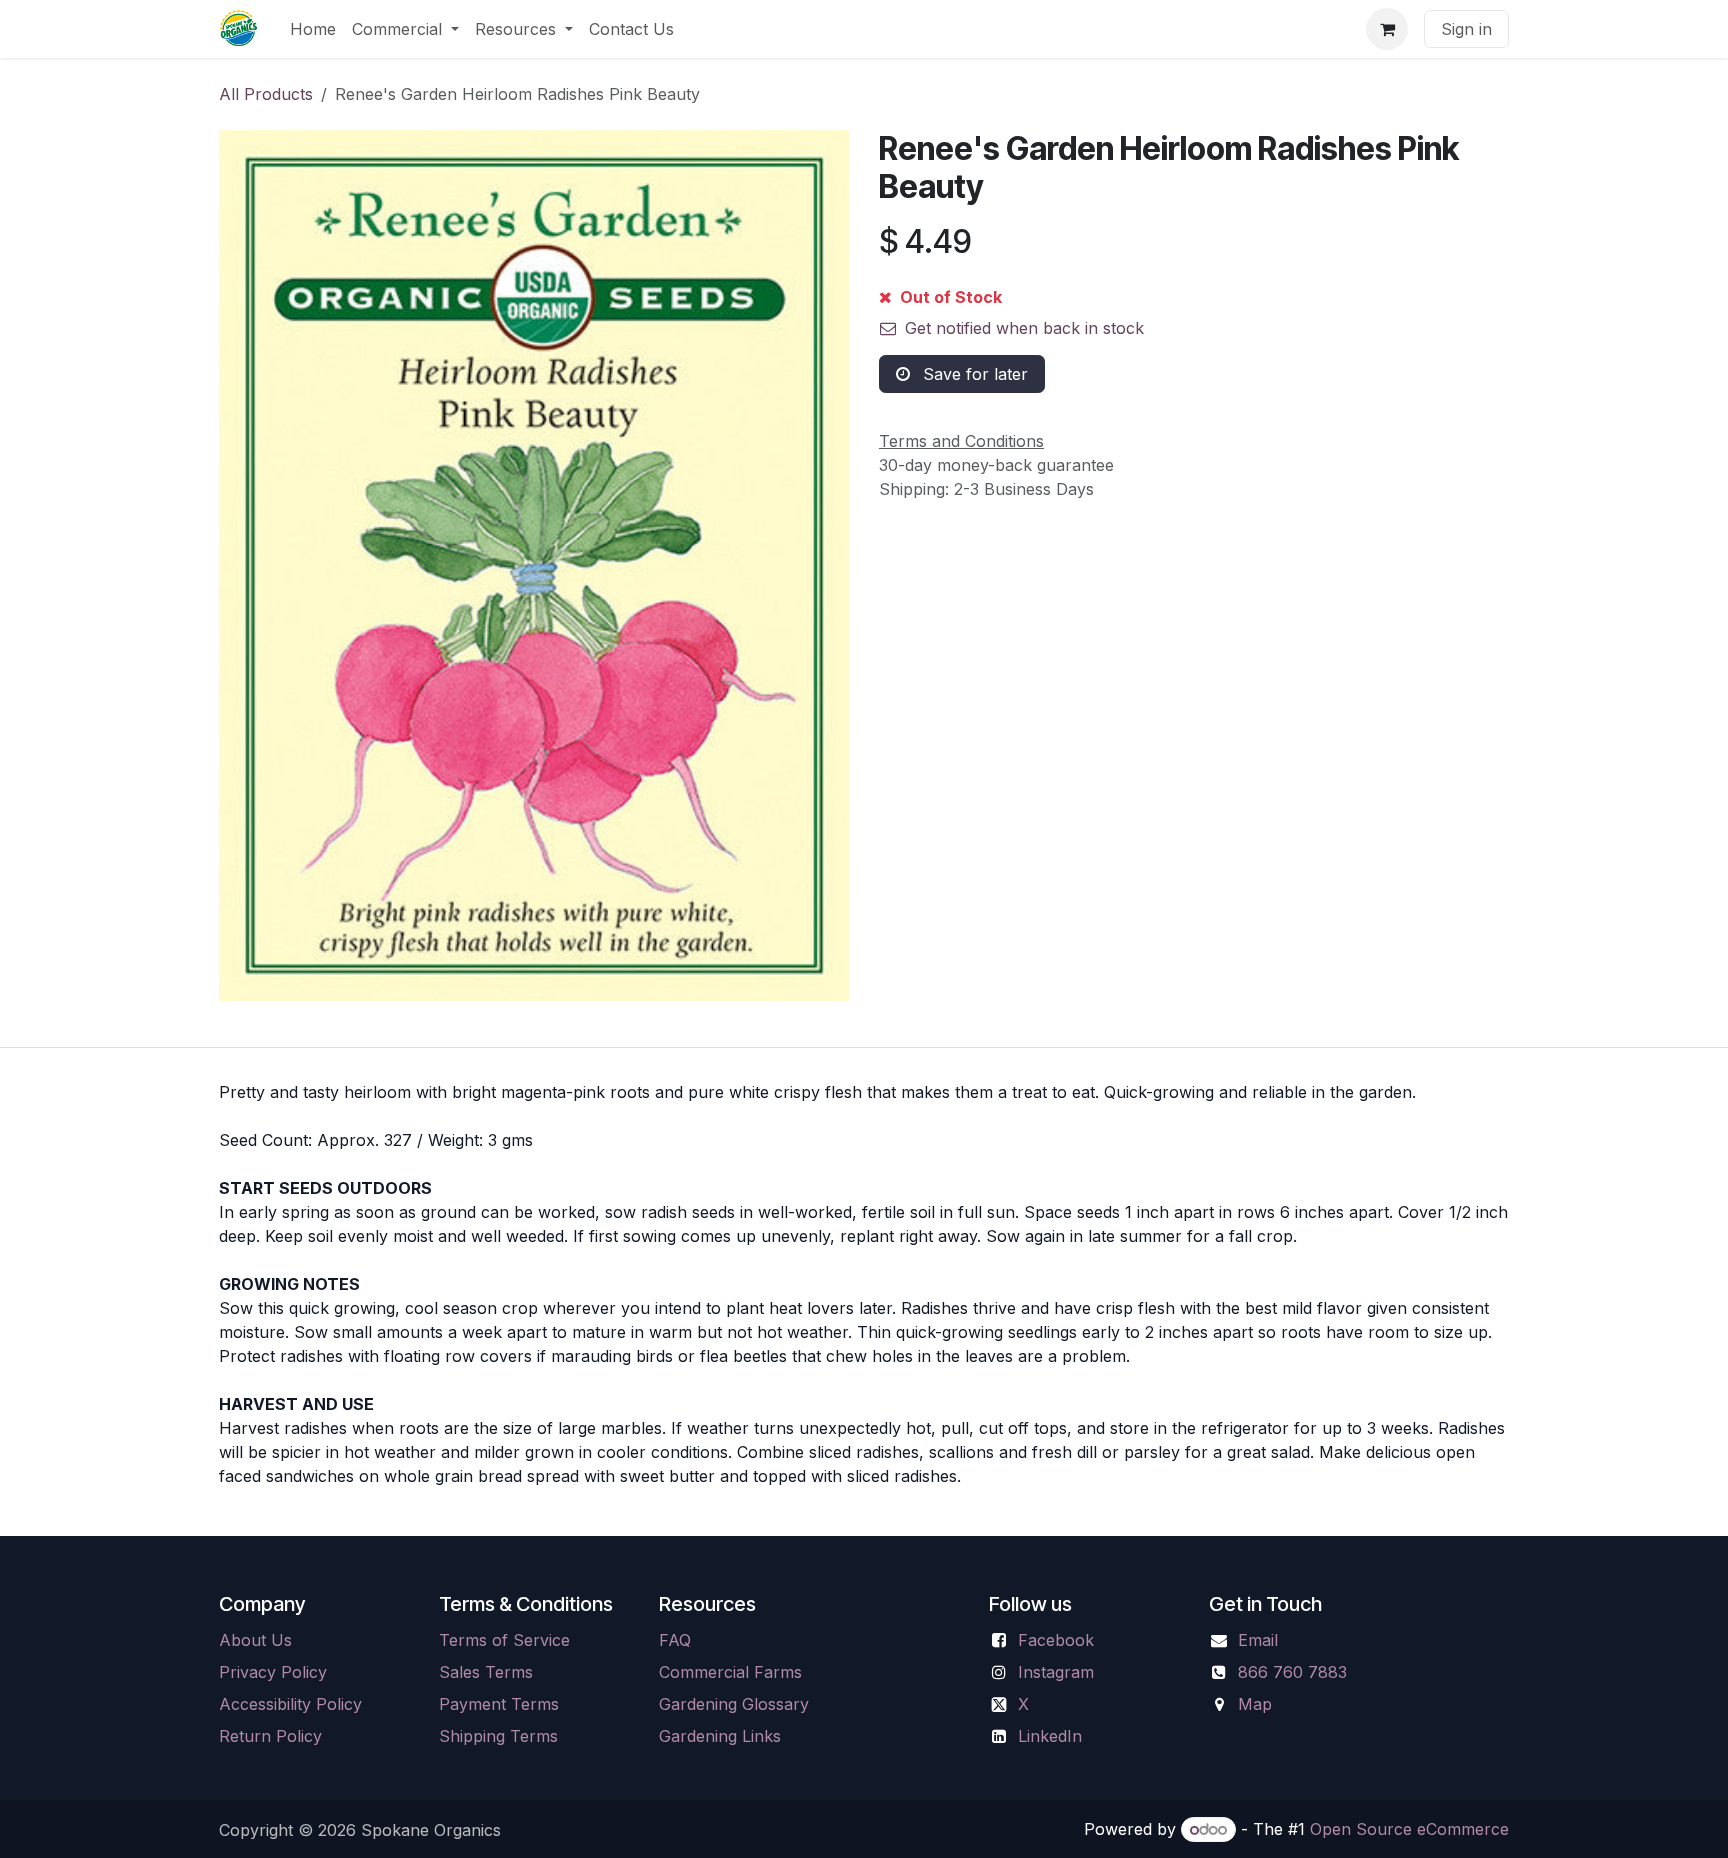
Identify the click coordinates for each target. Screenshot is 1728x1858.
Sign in (1466, 29)
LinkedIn (1050, 1736)
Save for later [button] (973, 374)
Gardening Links (720, 1736)
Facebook (1056, 1640)
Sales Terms (486, 1672)
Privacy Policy (273, 1672)
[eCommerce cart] (1387, 29)
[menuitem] (313, 29)
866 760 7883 (1292, 1672)
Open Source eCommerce (1409, 1829)
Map (1255, 1704)
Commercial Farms (730, 1672)
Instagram (1056, 1672)
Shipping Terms (498, 1736)
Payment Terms (499, 1704)
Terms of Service (504, 1640)
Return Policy (270, 1736)
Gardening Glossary (734, 1704)
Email (1258, 1640)
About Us (255, 1640)
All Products (266, 94)
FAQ (675, 1640)
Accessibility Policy (290, 1704)
